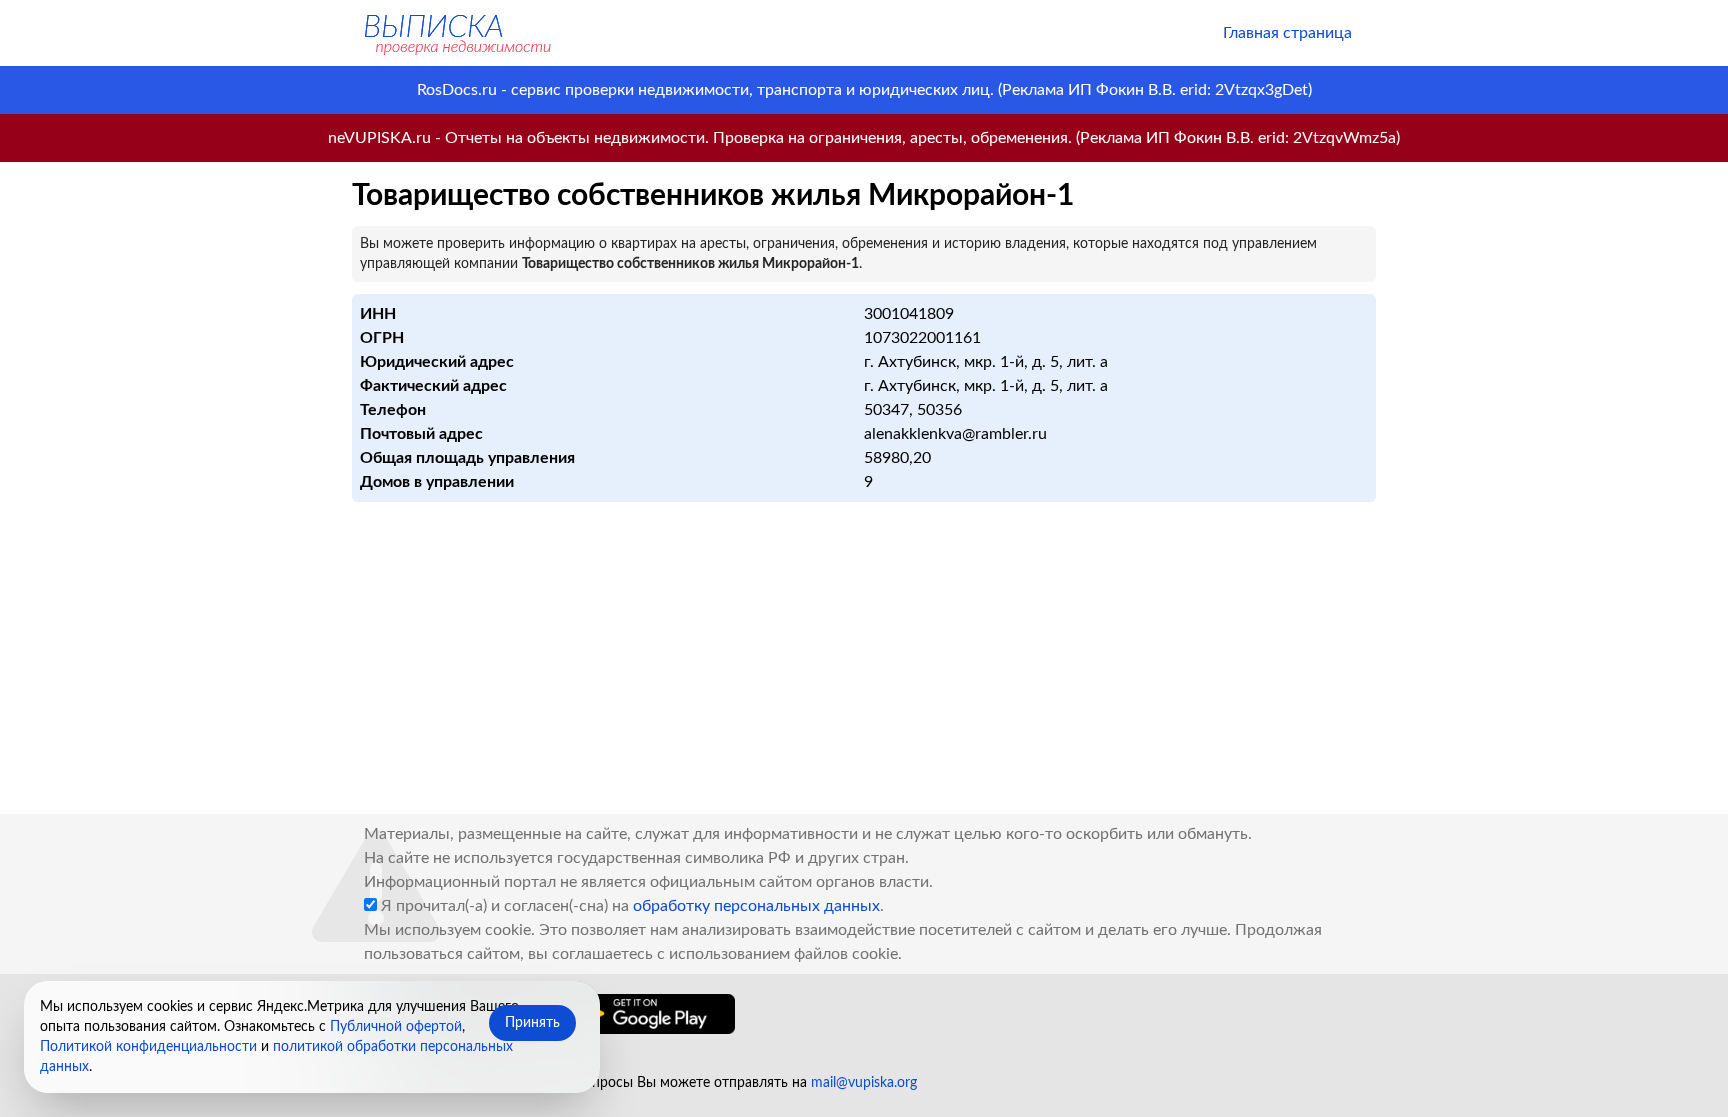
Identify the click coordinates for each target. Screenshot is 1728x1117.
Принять (532, 1023)
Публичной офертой (396, 1027)
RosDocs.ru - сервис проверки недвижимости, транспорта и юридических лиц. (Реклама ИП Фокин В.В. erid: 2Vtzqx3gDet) (864, 90)
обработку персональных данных (756, 906)
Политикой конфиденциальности (148, 1047)
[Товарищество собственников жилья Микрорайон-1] (456, 33)
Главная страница (1287, 33)
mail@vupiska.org (864, 1083)
